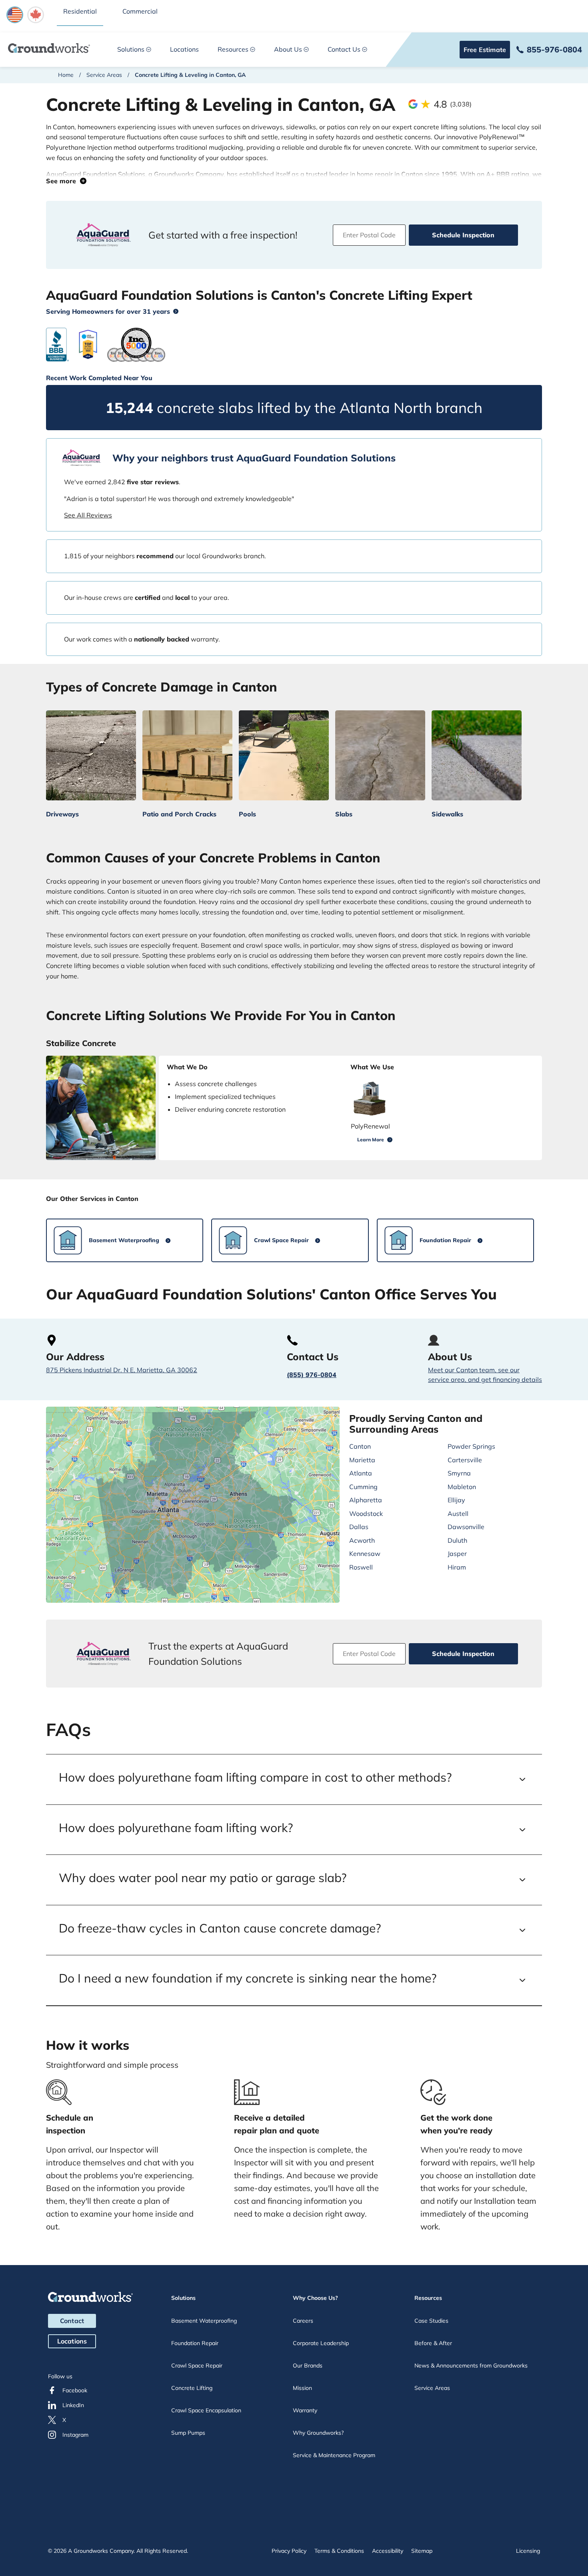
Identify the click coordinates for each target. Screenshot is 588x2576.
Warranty (305, 2410)
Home (66, 75)
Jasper (457, 1554)
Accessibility (388, 2551)
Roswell (361, 1567)
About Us (288, 49)
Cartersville (465, 1460)
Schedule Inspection (463, 235)
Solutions (131, 49)
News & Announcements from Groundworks (471, 2366)
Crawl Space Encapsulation (206, 2410)
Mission (302, 2388)
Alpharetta (366, 1500)
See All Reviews (88, 515)
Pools (247, 814)
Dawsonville (466, 1527)
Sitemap (422, 2551)
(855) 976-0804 (312, 1375)
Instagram (75, 2435)
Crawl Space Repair (197, 2366)
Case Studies (431, 2321)
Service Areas (104, 75)
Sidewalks (447, 814)
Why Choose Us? (315, 2298)
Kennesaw (365, 1554)
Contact (72, 2321)
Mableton (462, 1487)
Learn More (371, 1140)
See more (63, 181)
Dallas (359, 1527)
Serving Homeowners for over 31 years (108, 311)
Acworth (362, 1540)
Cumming (363, 1487)
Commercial (140, 11)
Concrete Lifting (192, 2388)
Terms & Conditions (339, 2551)
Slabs (344, 814)
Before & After (433, 2343)
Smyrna (459, 1473)
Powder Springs (471, 1446)
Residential (80, 11)
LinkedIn (73, 2405)
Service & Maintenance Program (334, 2455)
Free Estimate (485, 50)
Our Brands (308, 2366)
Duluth (457, 1540)
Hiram (457, 1567)
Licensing (528, 2551)
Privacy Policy (289, 2551)
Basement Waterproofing (204, 2321)
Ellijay (456, 1500)
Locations (184, 49)
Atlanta (361, 1473)
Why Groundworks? (318, 2433)
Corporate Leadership (321, 2343)
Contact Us (344, 49)
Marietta (362, 1460)
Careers (303, 2321)
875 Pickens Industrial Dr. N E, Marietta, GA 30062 (122, 1370)
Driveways (62, 814)
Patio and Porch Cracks (179, 814)
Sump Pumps (188, 2433)
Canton (360, 1446)
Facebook (75, 2390)
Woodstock (366, 1514)
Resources (233, 49)
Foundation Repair (195, 2343)
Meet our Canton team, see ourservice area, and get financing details (485, 1375)
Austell (458, 1514)
